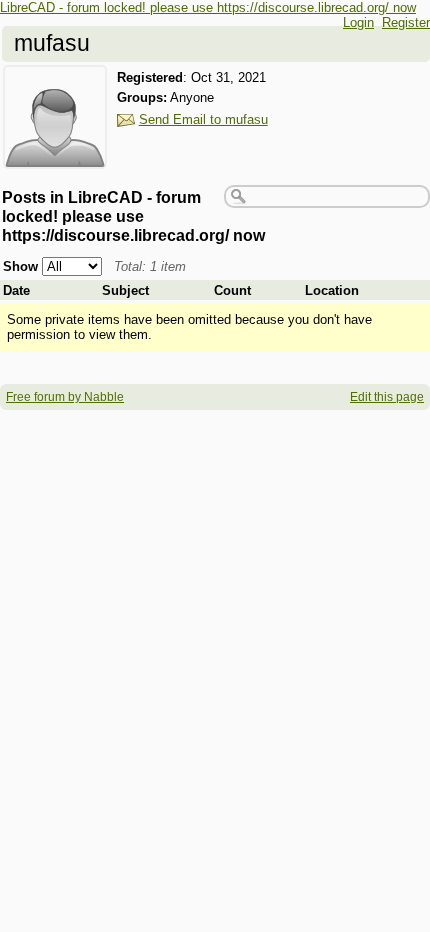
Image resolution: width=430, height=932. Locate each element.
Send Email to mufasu (203, 119)
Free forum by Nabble (65, 397)
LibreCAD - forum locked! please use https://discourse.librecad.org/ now (208, 7)
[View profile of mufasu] (55, 156)
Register (406, 22)
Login (358, 22)
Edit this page (387, 397)
